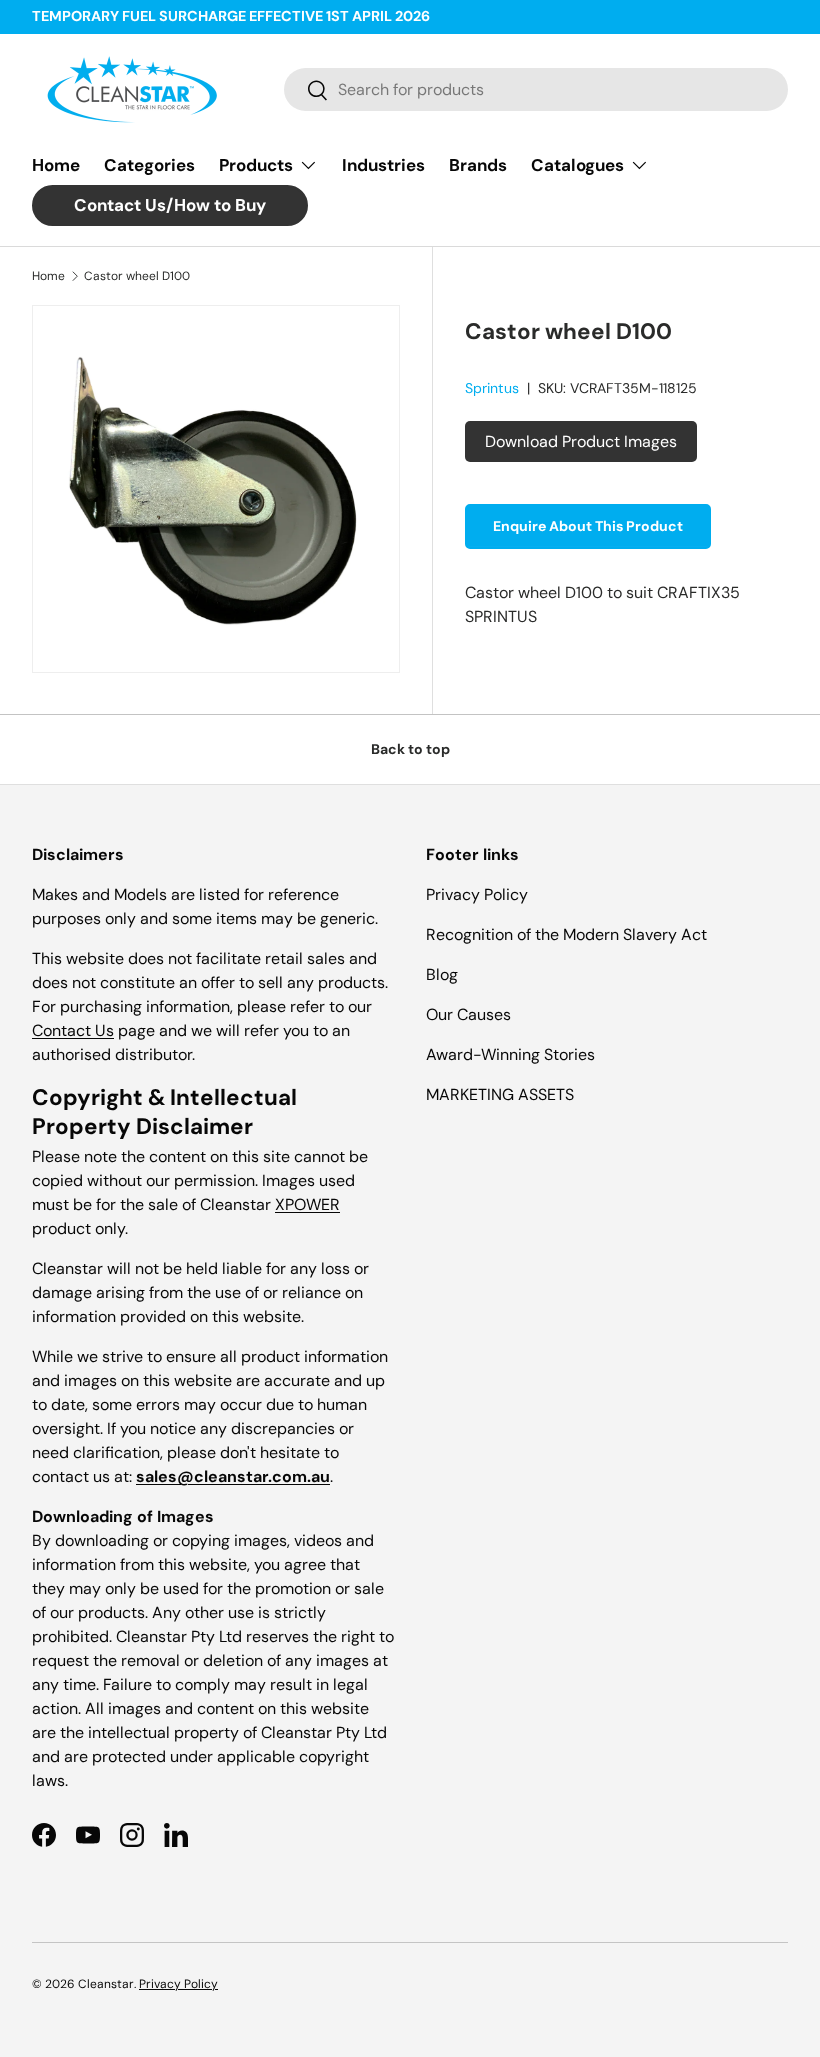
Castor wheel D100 (137, 276)
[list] (216, 489)
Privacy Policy (477, 894)
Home (56, 165)
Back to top (410, 749)
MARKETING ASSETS (500, 1094)
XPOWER (307, 1204)
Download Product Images (581, 441)
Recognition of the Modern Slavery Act (566, 934)
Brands (478, 165)
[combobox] (536, 89)
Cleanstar (106, 1984)
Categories (149, 165)
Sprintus (492, 388)
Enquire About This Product (588, 526)
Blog (442, 974)
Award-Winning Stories (510, 1054)
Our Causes (468, 1014)
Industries (383, 165)
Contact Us (73, 1030)
